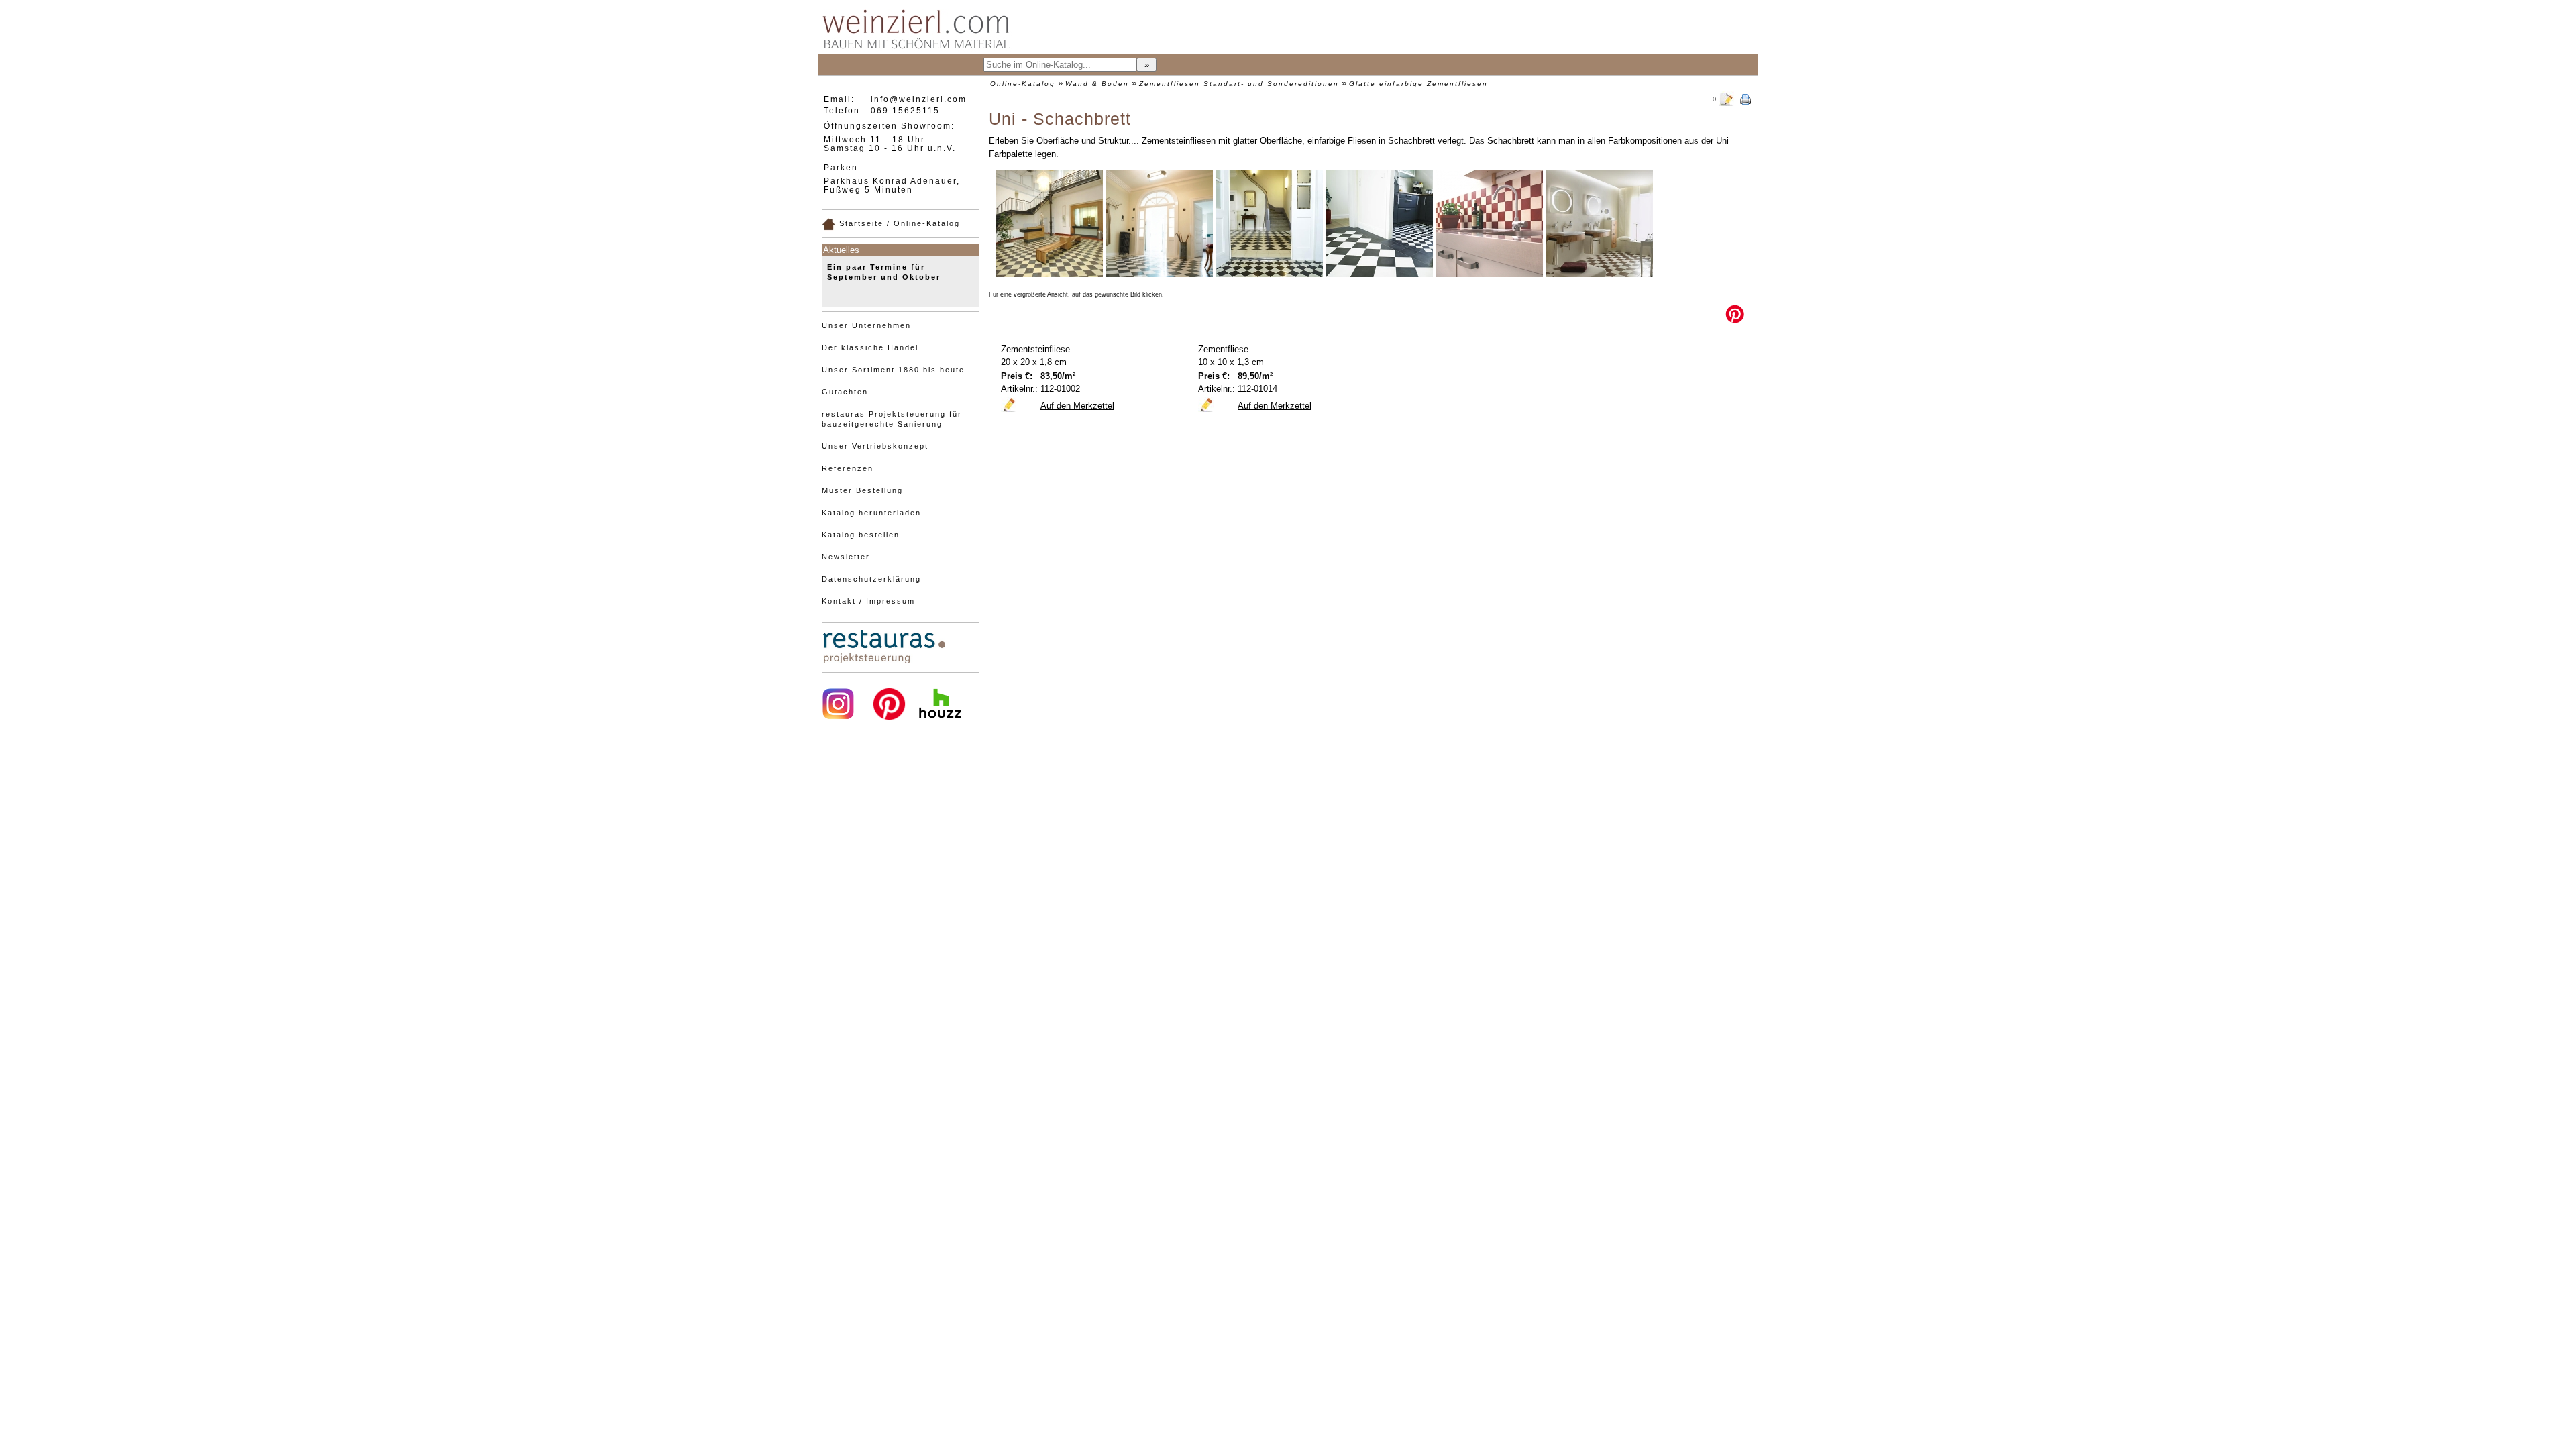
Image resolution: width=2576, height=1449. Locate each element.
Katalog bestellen (861, 535)
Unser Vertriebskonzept (875, 446)
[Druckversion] (1746, 98)
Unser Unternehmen (866, 325)
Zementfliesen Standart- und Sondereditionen (1239, 84)
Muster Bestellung (862, 490)
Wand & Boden (1097, 84)
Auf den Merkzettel (1077, 406)
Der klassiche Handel (870, 347)
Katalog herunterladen (871, 513)
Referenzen (848, 468)
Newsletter (846, 557)
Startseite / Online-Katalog (898, 223)
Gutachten (845, 392)
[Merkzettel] (1727, 98)
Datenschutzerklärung (871, 579)
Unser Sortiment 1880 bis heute (893, 370)
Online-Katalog (1023, 84)
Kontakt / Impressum (868, 601)
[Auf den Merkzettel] (1009, 405)
